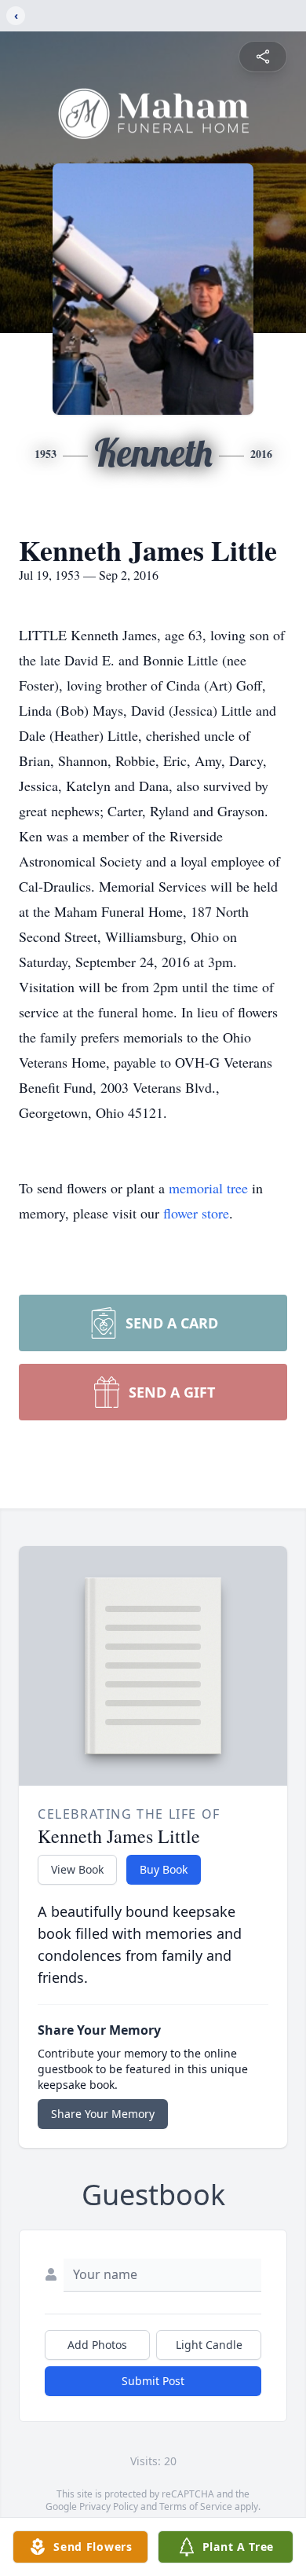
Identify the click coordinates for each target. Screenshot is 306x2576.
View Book (77, 1869)
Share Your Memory (103, 2114)
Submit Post (153, 2381)
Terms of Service (196, 2506)
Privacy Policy (109, 2506)
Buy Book (164, 1869)
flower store (196, 1213)
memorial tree (208, 1188)
